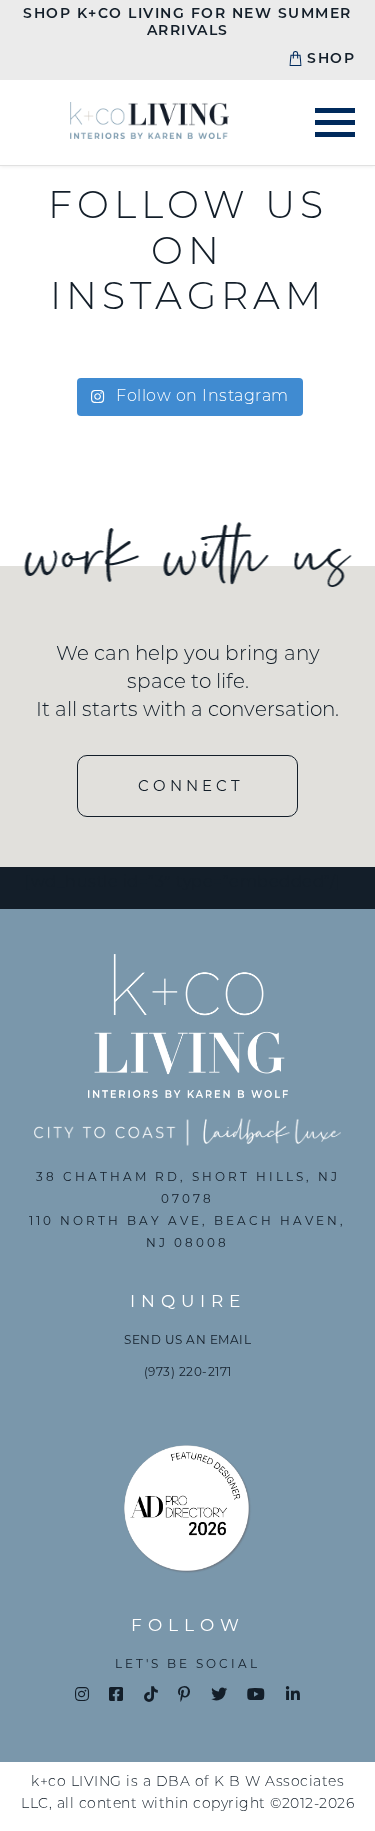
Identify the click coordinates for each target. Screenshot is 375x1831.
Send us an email (187, 1339)
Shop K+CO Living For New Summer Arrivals (187, 23)
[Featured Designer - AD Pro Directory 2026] (188, 1513)
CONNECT (191, 785)
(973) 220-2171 (188, 1371)
